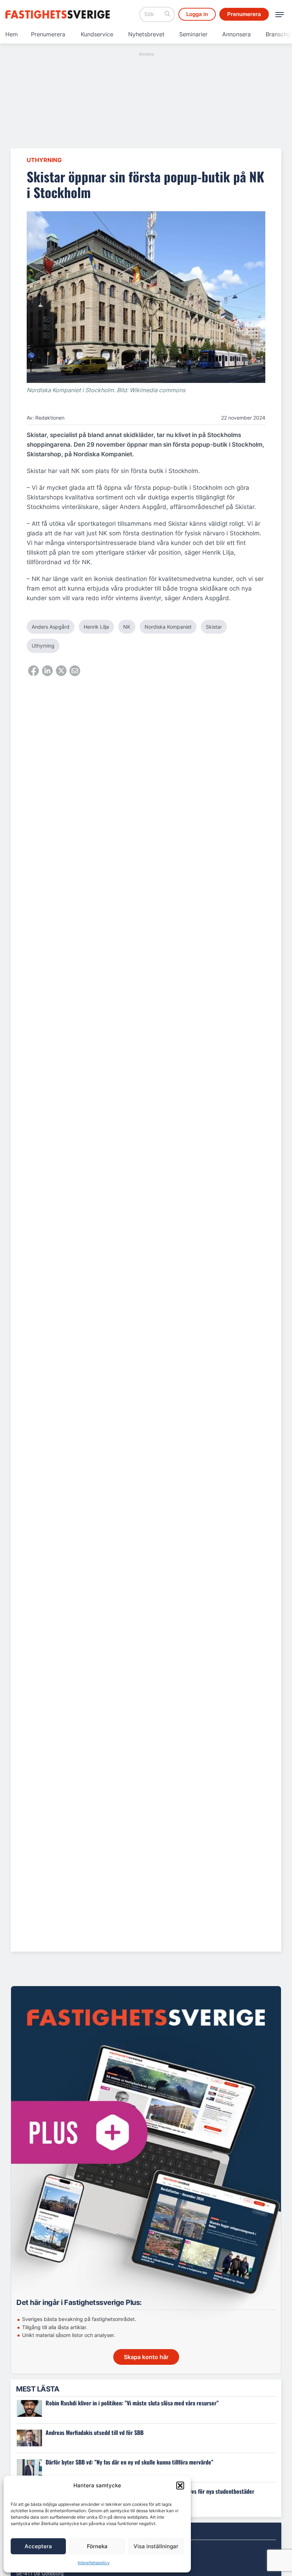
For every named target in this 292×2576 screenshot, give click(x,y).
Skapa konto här (146, 2357)
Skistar (214, 627)
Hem (12, 34)
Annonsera (236, 34)
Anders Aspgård (51, 627)
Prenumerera (48, 34)
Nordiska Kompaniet (168, 627)
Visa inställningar (156, 2546)
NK (127, 627)
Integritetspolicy (94, 2563)
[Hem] (59, 14)
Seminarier (193, 34)
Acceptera (38, 2546)
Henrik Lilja (96, 627)
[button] (180, 2486)
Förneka (97, 2546)
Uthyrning (44, 160)
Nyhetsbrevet (146, 34)
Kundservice (97, 34)
